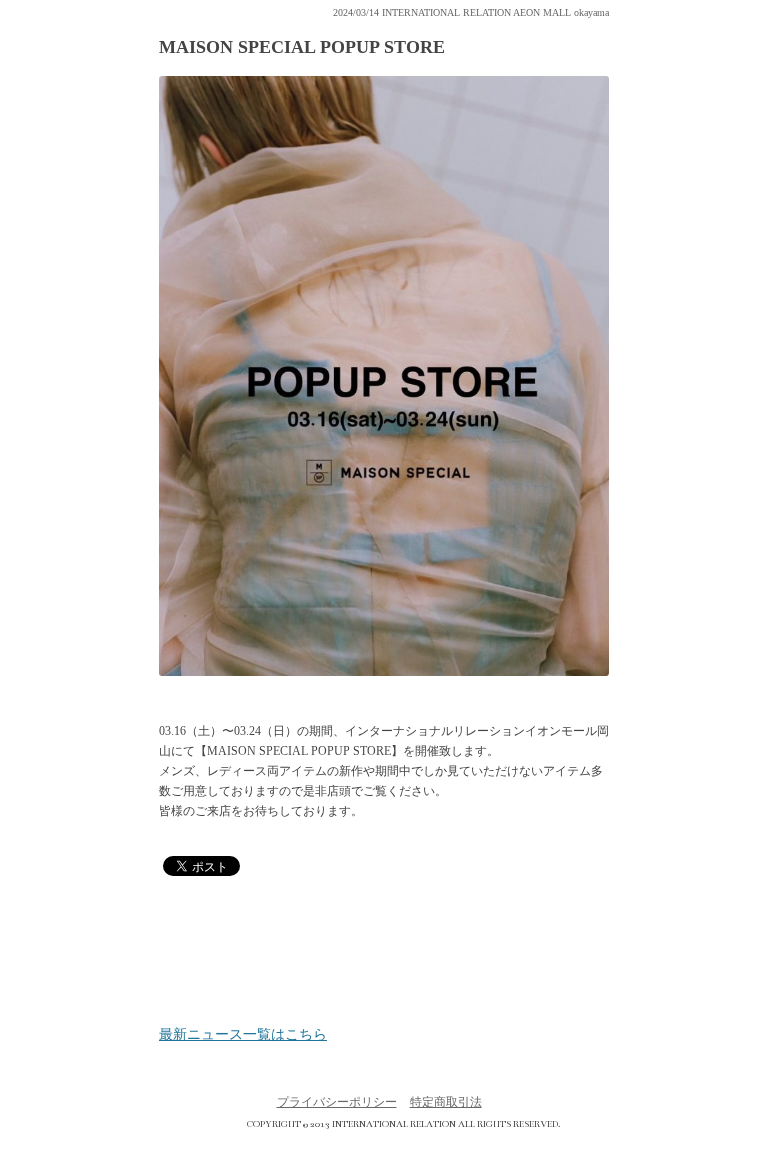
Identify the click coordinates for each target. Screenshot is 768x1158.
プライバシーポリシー (337, 1102)
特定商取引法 (446, 1102)
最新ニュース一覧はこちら (243, 1035)
